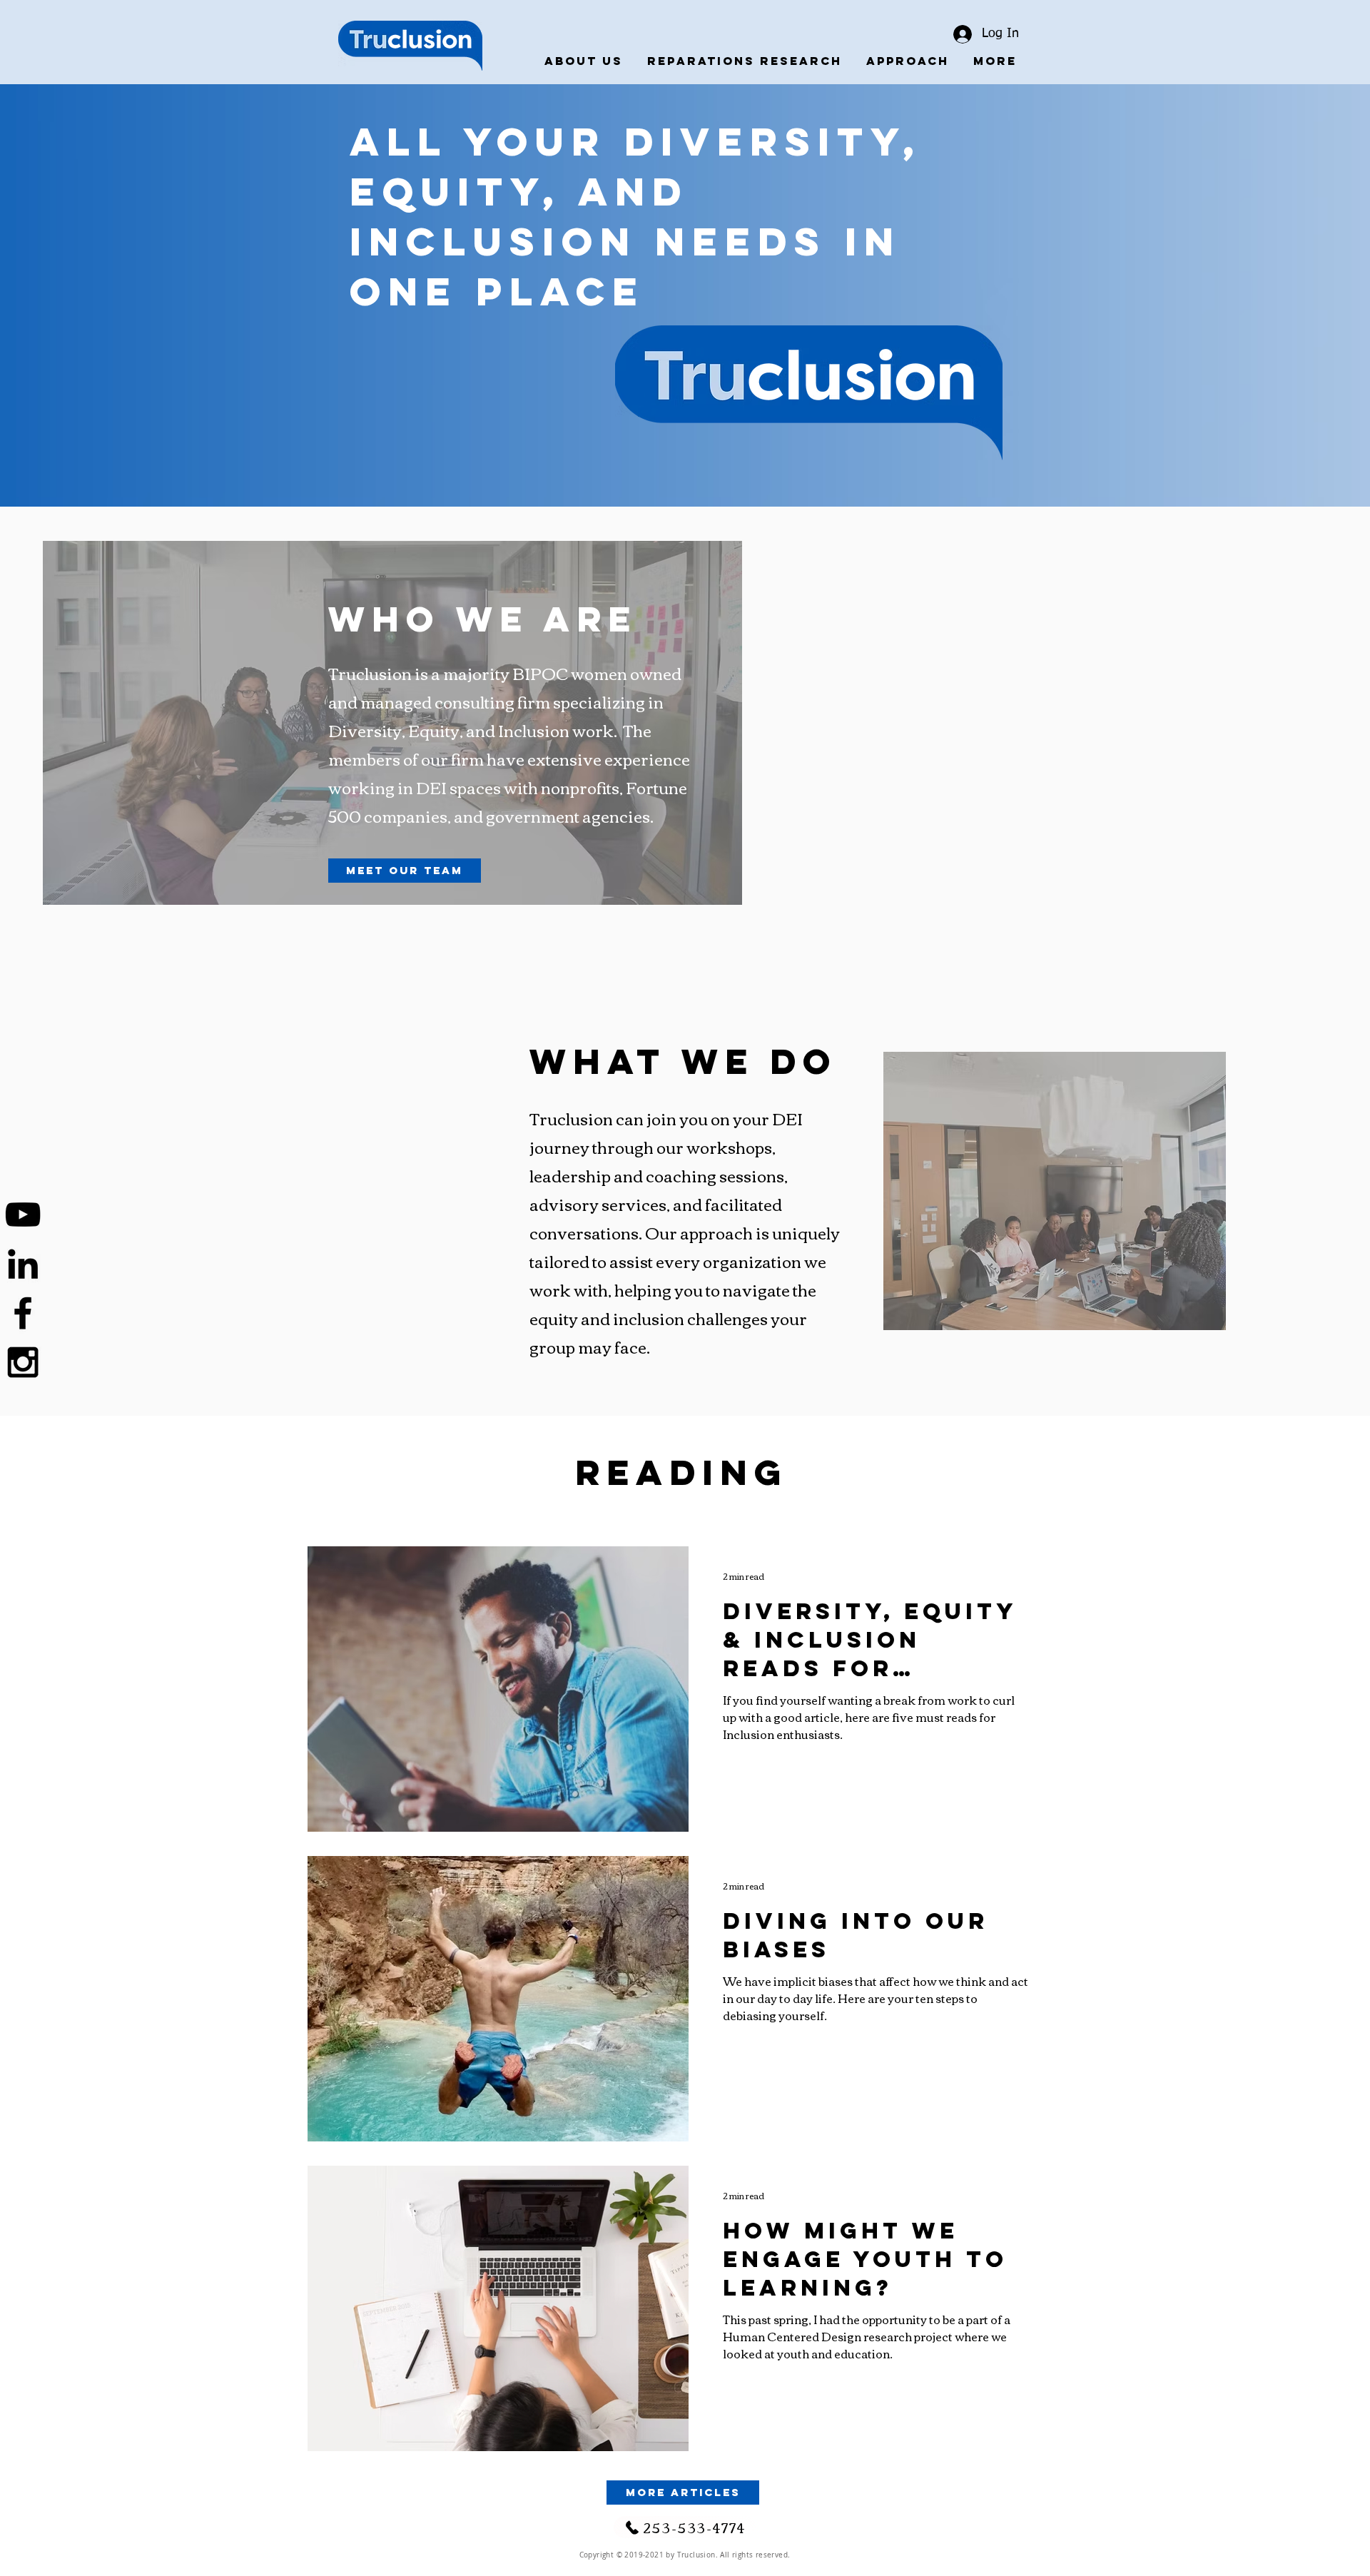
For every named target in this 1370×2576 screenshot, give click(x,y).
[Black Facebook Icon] (23, 1313)
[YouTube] (23, 1215)
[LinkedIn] (23, 1264)
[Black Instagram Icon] (23, 1362)
